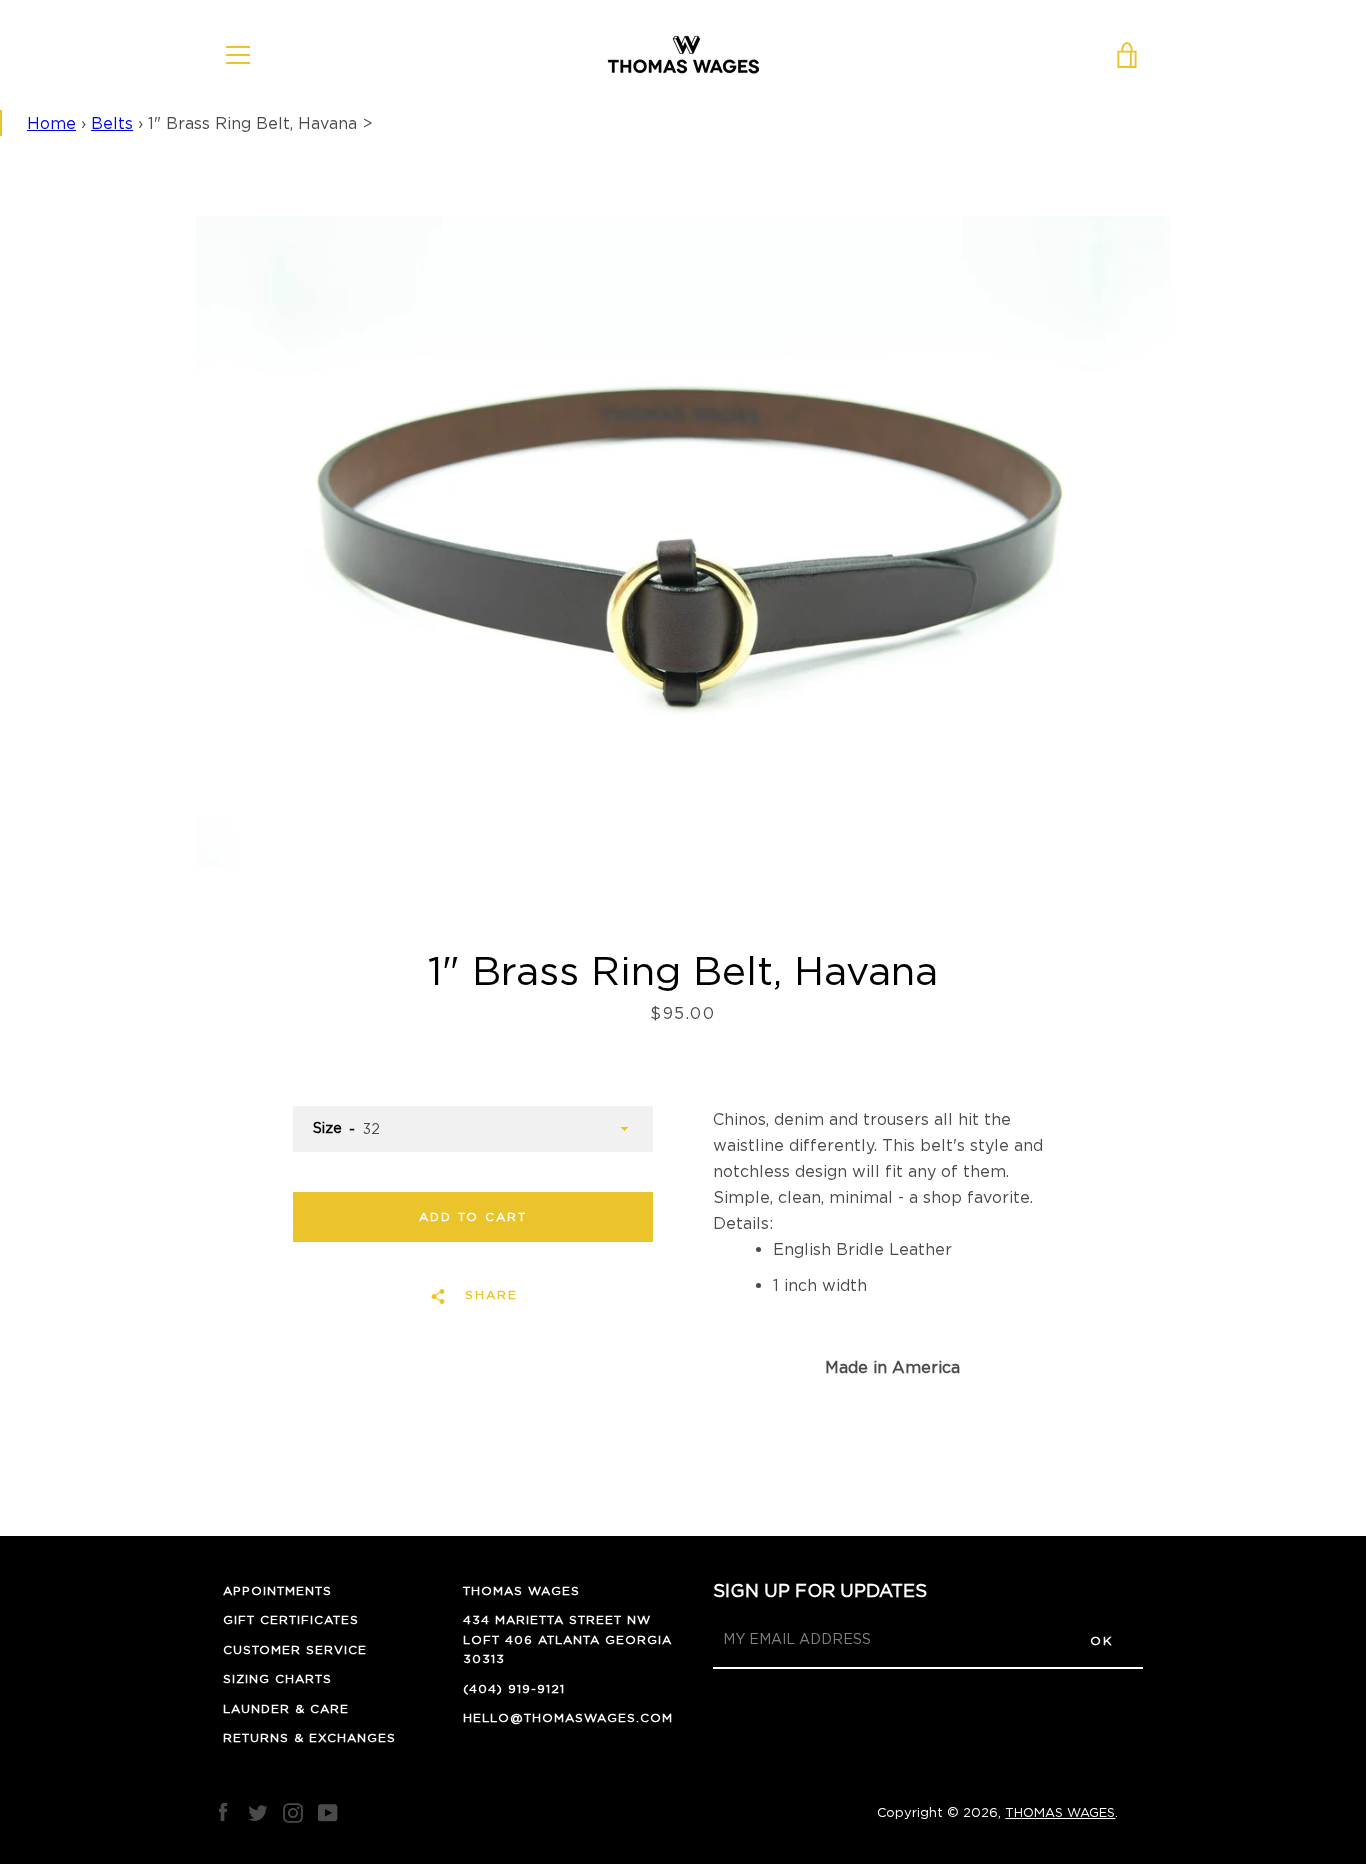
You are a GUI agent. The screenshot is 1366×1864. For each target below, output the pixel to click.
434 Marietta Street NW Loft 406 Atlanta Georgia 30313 (567, 1639)
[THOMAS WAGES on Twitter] (258, 1811)
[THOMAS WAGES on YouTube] (328, 1811)
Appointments (277, 1590)
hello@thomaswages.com (568, 1717)
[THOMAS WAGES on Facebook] (223, 1811)
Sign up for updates (820, 1590)
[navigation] (238, 55)
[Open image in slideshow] (683, 541)
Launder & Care (286, 1708)
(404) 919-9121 (514, 1688)
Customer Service (295, 1649)
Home (51, 123)
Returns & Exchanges (309, 1737)
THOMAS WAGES (521, 1590)
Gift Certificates (291, 1619)
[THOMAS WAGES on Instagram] (293, 1811)
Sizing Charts (277, 1678)
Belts (112, 123)
